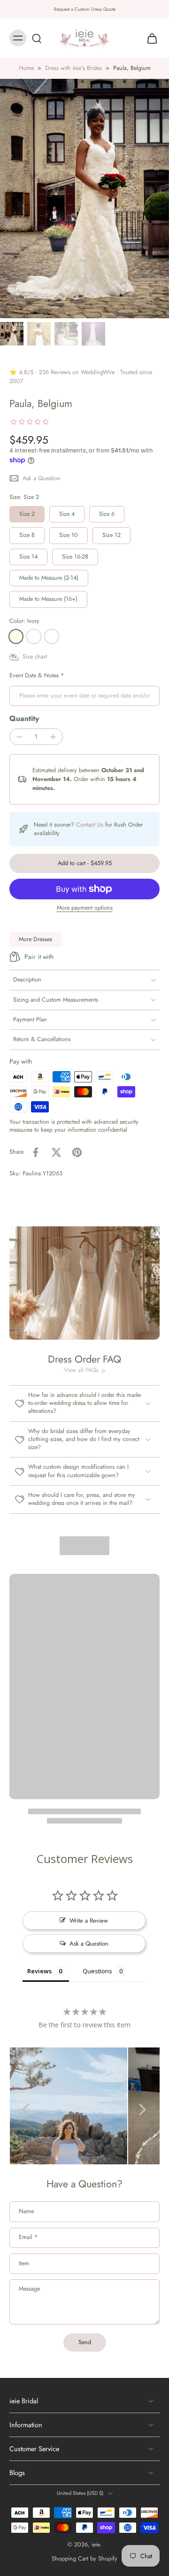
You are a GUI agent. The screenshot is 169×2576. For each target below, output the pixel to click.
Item (24, 2264)
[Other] (52, 636)
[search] (37, 38)
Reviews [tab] (39, 1971)
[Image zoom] (84, 199)
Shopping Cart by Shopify (84, 2559)
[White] (34, 636)
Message (29, 2289)
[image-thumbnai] (12, 334)
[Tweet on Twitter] (56, 1152)
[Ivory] (16, 636)
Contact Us (90, 825)
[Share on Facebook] (36, 1152)
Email (28, 2238)
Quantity (24, 718)
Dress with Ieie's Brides (73, 68)
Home (26, 68)
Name (26, 2212)
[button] (84, 863)
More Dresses (35, 939)
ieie (96, 2545)
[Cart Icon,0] (149, 38)
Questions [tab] (97, 1971)
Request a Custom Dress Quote (85, 9)
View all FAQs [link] (81, 1370)
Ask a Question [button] (89, 1943)
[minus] (19, 737)
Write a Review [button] (89, 1920)
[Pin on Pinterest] (77, 1152)
